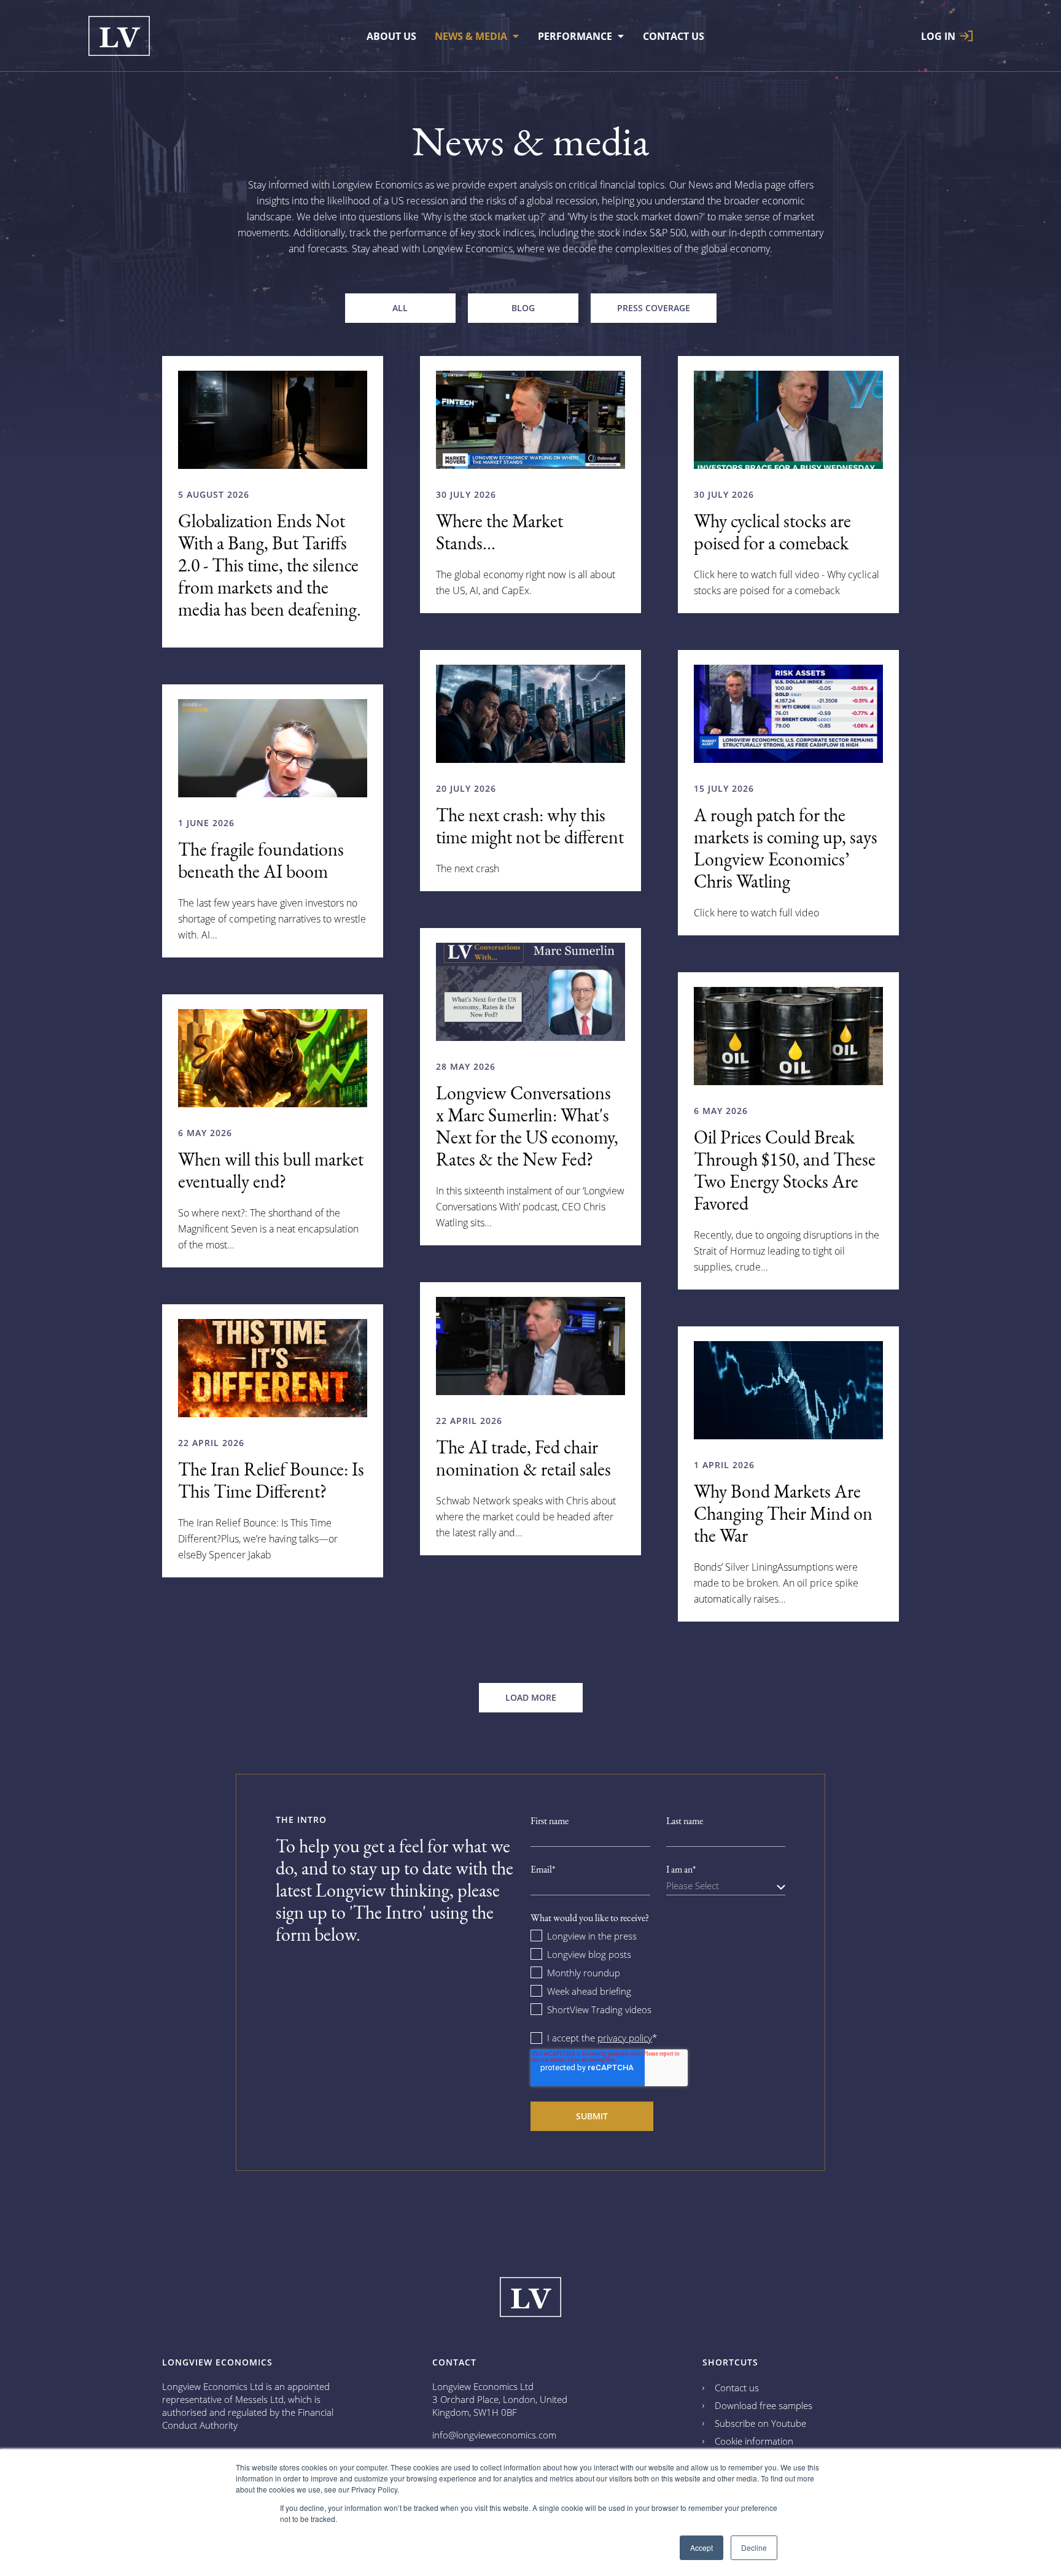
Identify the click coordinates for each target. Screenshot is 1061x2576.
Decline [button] (754, 2547)
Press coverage (654, 308)
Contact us (737, 2388)
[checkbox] (658, 1972)
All (400, 308)
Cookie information (754, 2441)
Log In (938, 36)
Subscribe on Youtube (760, 2423)
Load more (531, 1697)
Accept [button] (702, 2547)
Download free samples (764, 2405)
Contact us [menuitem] (674, 36)
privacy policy (625, 2038)
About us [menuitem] (391, 36)
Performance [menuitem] (575, 36)
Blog (523, 308)
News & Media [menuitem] (471, 36)
